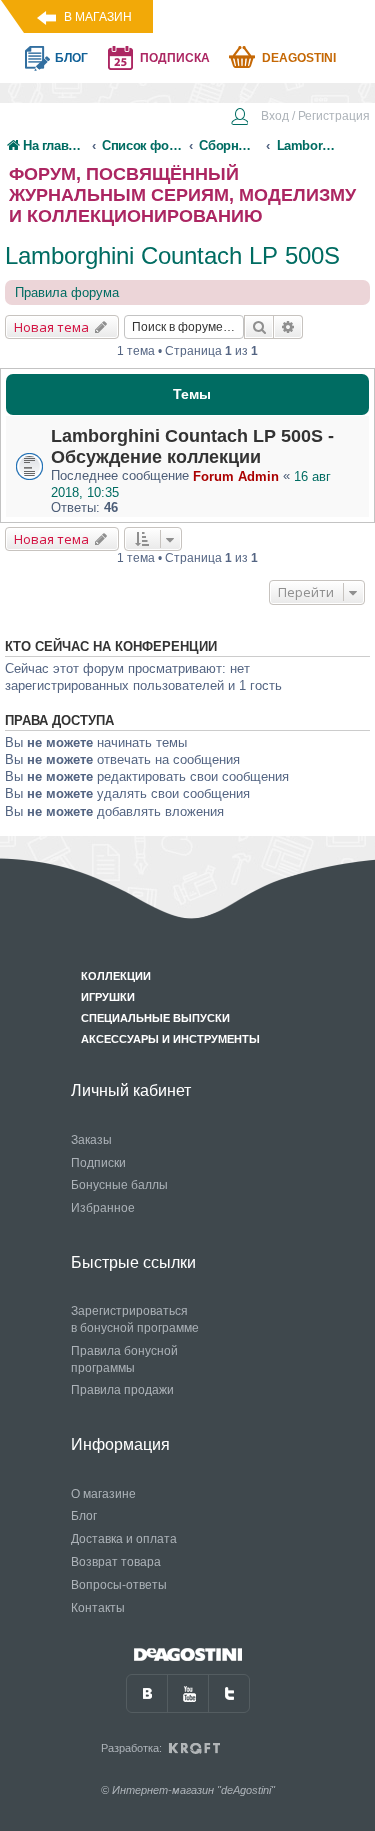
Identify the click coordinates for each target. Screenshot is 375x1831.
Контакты (98, 1608)
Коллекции (116, 976)
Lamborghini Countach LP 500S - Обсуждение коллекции (192, 446)
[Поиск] (259, 327)
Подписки (98, 1163)
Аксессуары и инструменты (170, 1039)
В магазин (98, 17)
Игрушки (108, 997)
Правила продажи (122, 1390)
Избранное (103, 1208)
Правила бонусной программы (124, 1359)
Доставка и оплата (124, 1539)
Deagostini (299, 58)
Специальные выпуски (155, 1018)
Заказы (91, 1140)
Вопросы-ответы (119, 1585)
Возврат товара (116, 1562)
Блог (84, 1516)
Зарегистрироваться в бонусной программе (135, 1319)
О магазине (103, 1494)
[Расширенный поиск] (288, 327)
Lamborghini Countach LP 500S (172, 255)
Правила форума (67, 292)
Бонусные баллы (119, 1185)
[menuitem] (300, 118)
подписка (175, 58)
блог (71, 58)
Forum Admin (236, 476)
